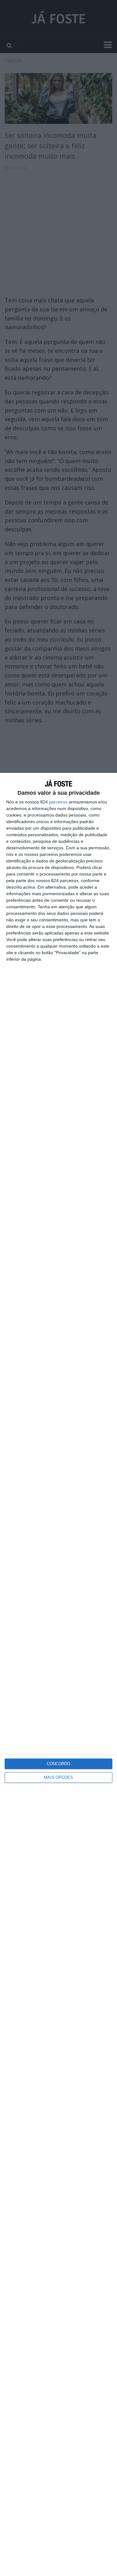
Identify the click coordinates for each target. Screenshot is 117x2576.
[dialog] (58, 1674)
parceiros (58, 802)
